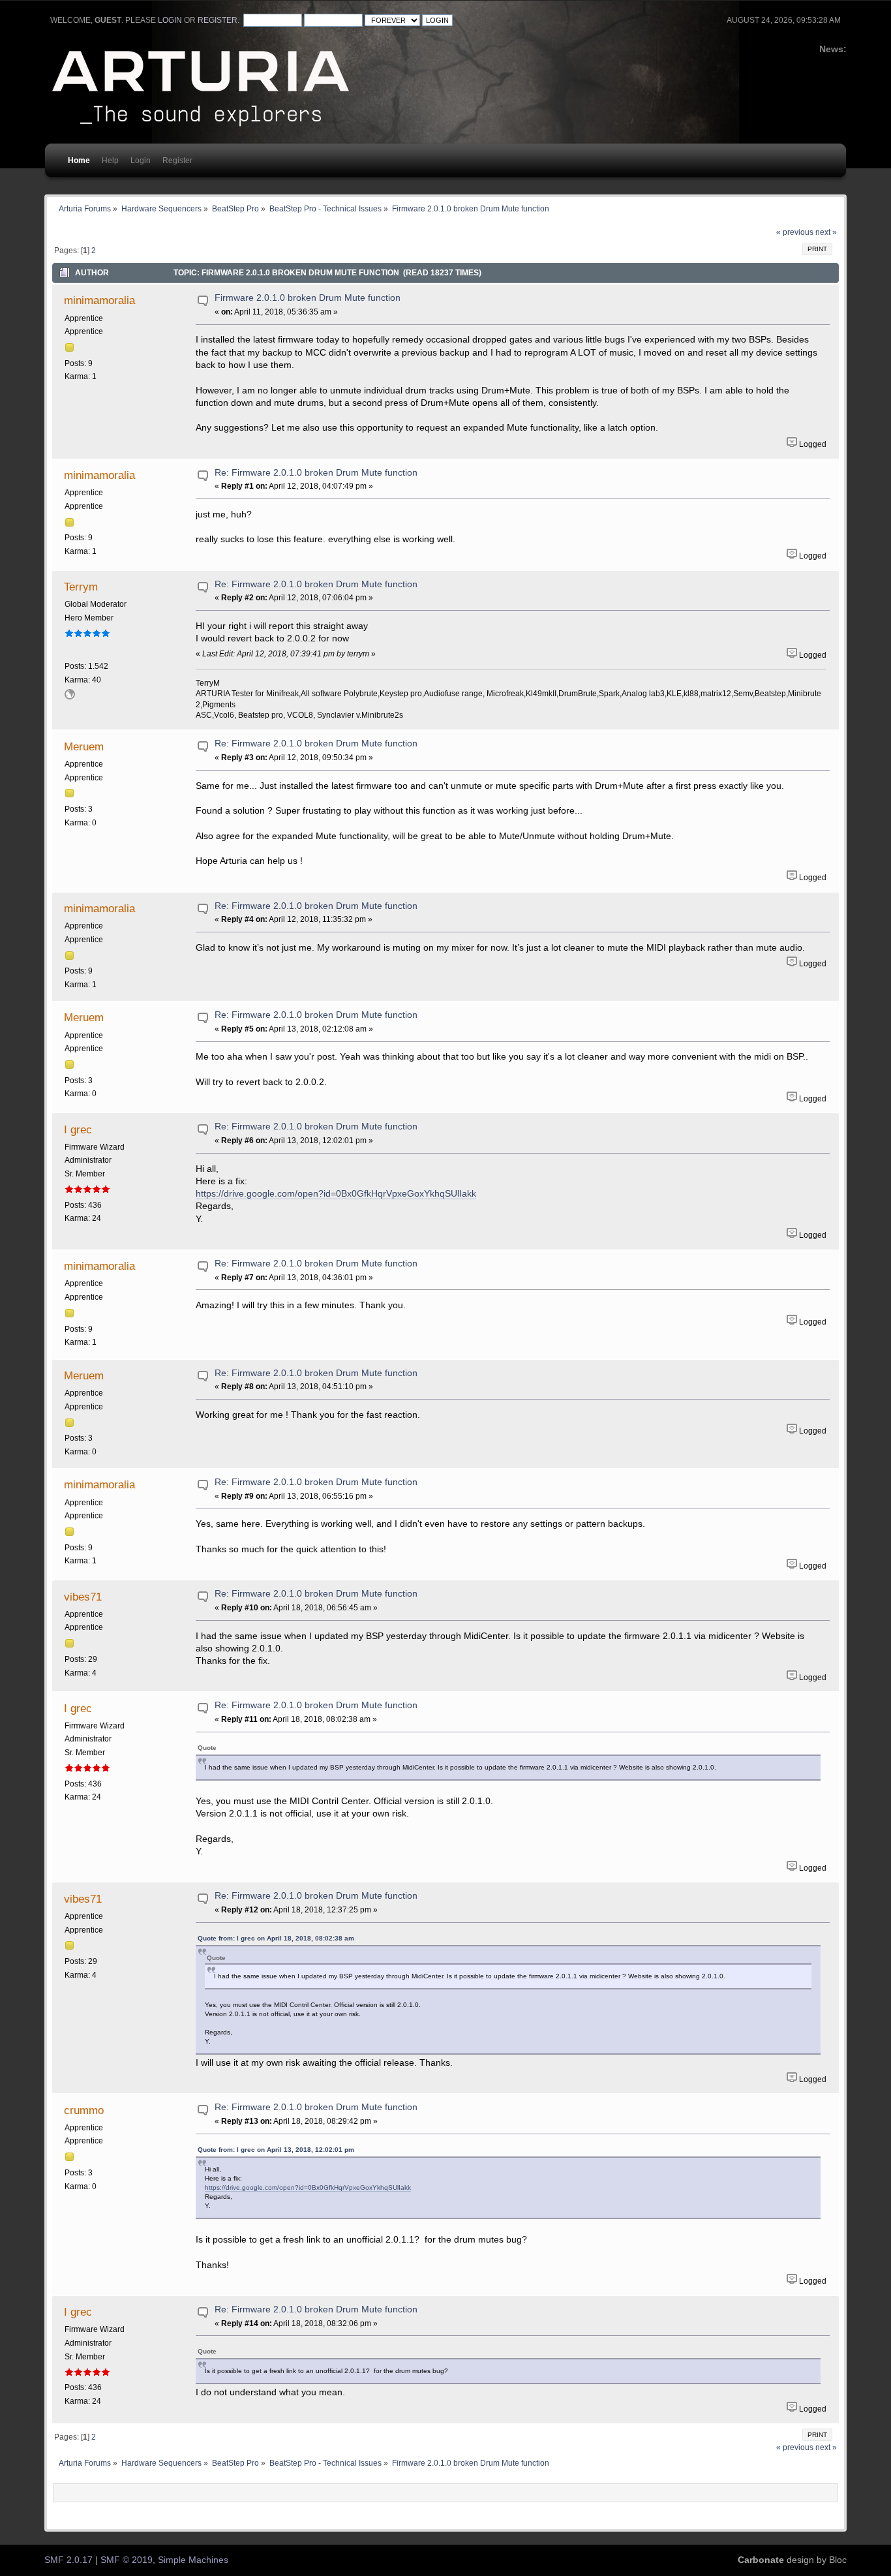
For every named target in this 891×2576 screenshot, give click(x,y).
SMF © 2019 (127, 2560)
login (170, 20)
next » (826, 232)
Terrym (81, 587)
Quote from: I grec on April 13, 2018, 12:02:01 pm (276, 2150)
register (218, 20)
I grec (78, 1129)
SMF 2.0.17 (68, 2560)
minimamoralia (99, 300)
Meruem (84, 746)
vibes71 (83, 1597)
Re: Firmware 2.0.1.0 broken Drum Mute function (316, 473)
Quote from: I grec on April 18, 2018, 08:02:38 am (276, 1938)
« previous (795, 232)
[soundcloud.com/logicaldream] (70, 697)
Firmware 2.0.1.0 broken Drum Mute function (308, 298)
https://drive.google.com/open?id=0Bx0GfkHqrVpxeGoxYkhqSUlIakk (336, 1194)
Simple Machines (193, 2560)
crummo (84, 2110)
